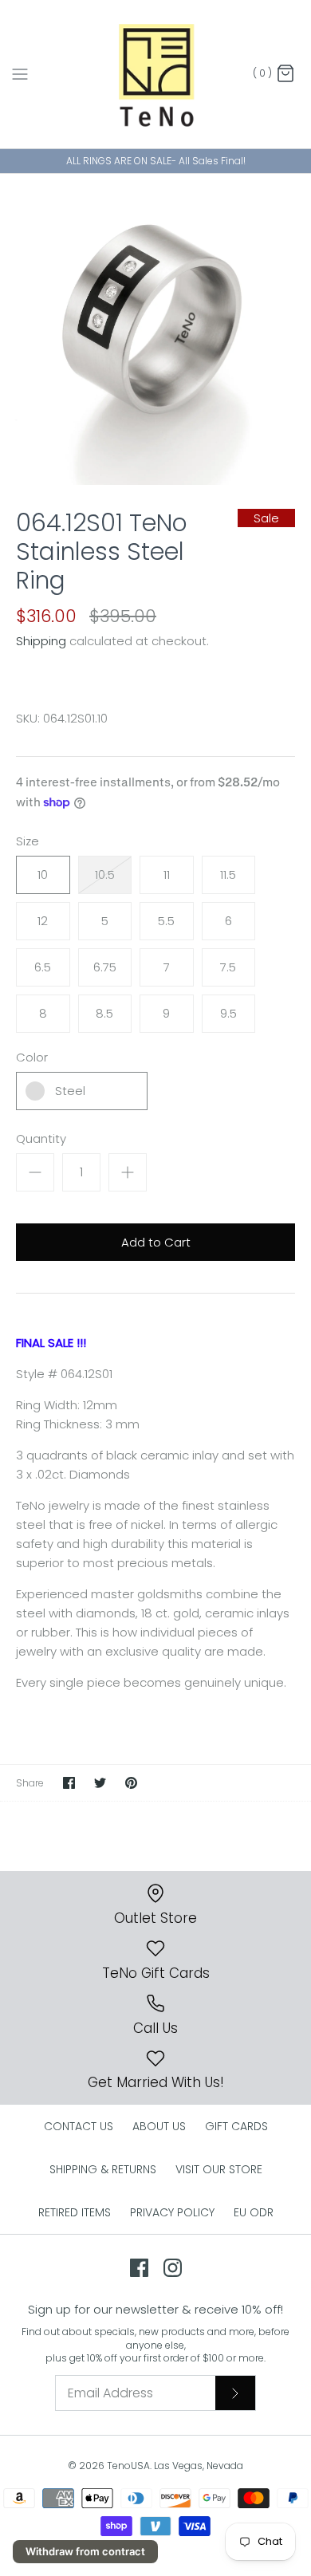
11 (167, 874)
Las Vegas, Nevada (199, 2466)
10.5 (105, 874)
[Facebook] (139, 2268)
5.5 (166, 921)
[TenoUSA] (156, 74)
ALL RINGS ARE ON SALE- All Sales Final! (156, 161)
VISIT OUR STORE (219, 2169)
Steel (70, 1091)
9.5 (228, 1013)
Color (32, 1057)
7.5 (228, 967)
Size (28, 841)
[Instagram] (173, 2268)
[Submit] (235, 2393)
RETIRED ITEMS (75, 2212)
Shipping (41, 641)
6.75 (105, 967)
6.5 (43, 967)
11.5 (228, 874)
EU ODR (254, 2212)
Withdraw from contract (85, 2551)
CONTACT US (79, 2126)
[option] (155, 329)
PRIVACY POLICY (172, 2212)
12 (43, 921)
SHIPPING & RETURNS (103, 2169)
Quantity (41, 1138)
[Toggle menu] (20, 73)
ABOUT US (159, 2126)
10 (43, 874)
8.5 (104, 1013)
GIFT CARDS (236, 2126)
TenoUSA (128, 2466)
